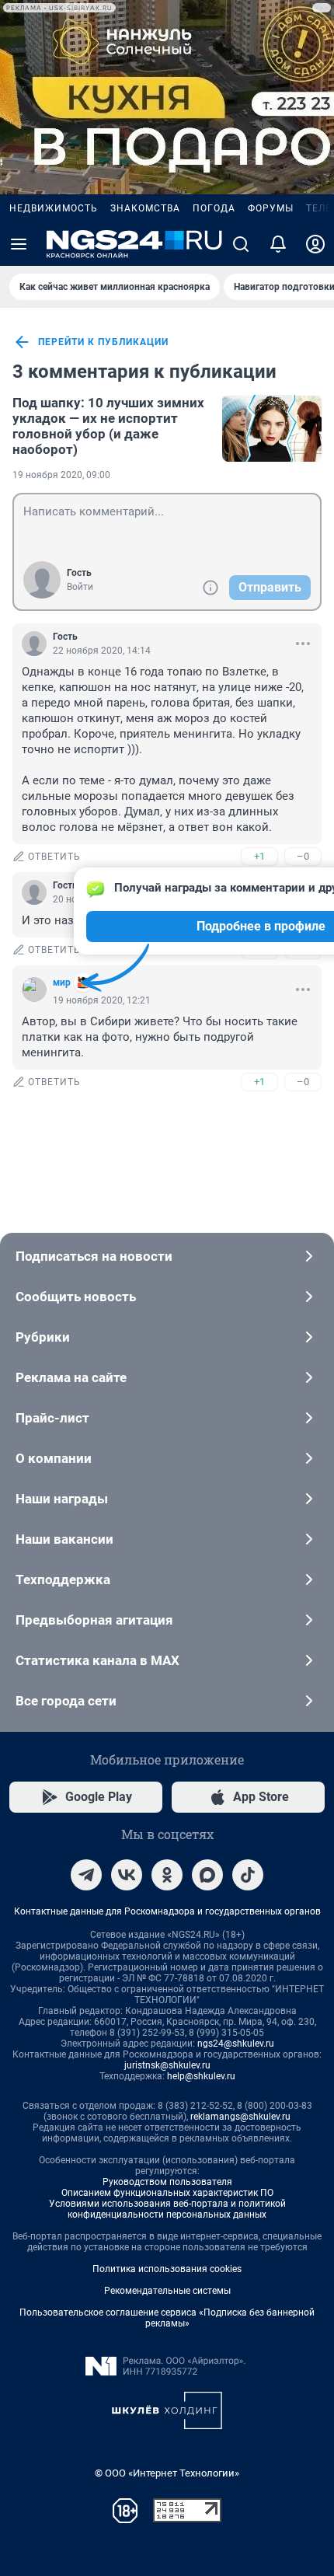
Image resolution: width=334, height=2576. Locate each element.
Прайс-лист (52, 1418)
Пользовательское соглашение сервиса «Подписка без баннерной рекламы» (167, 2318)
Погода (214, 208)
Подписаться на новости (94, 1256)
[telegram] (86, 1875)
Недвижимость (54, 208)
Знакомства (145, 208)
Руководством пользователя (167, 2182)
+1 (259, 856)
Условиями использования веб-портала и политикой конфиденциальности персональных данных (167, 2209)
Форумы (271, 208)
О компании (54, 1458)
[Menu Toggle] (19, 244)
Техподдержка (63, 1579)
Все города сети (66, 1701)
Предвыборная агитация (94, 1620)
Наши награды (62, 1499)
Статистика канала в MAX (97, 1660)
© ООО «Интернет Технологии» (167, 2473)
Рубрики (43, 1337)
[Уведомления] (278, 244)
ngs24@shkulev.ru (236, 2044)
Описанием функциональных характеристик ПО (167, 2193)
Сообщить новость (76, 1297)
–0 (303, 856)
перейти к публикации (103, 342)
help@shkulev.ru (201, 2076)
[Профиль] (315, 244)
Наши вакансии (64, 1539)
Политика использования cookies (167, 2269)
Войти (80, 587)
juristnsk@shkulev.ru (167, 2065)
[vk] (127, 1875)
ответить (54, 857)
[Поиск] (241, 244)
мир (62, 983)
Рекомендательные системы (167, 2291)
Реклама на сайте (71, 1377)
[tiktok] (248, 1875)
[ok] (167, 1875)
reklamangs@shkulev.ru (240, 2117)
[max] (207, 1875)
